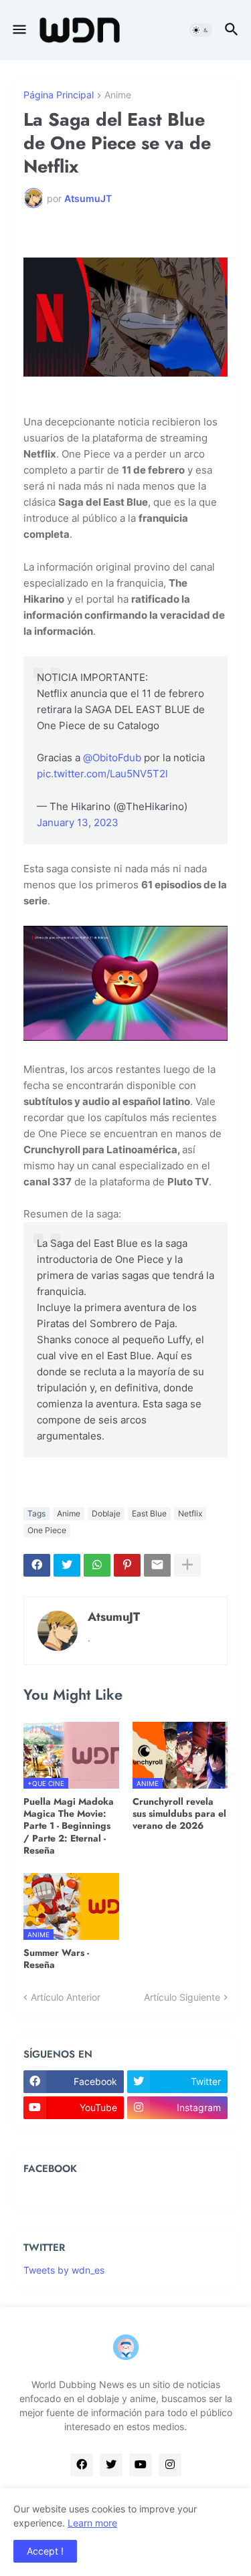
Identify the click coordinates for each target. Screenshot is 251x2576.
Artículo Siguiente (182, 1997)
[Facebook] (37, 1565)
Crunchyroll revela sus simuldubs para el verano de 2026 (179, 1814)
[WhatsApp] (97, 1565)
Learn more (92, 2523)
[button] (18, 30)
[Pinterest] (127, 1565)
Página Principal (59, 95)
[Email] (157, 1565)
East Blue (149, 1513)
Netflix (190, 1513)
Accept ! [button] (45, 2551)
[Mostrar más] (187, 1565)
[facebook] (82, 2465)
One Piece (47, 1530)
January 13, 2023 (78, 822)
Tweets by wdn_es (64, 2270)
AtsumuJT (114, 1617)
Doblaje (106, 1513)
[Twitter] (67, 1565)
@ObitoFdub (112, 758)
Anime (118, 95)
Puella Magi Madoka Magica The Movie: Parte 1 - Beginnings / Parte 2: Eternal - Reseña (69, 1826)
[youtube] (141, 2465)
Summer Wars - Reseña (56, 1959)
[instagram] (170, 2465)
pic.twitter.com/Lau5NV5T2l (102, 774)
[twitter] (111, 2465)
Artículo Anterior (66, 1997)
